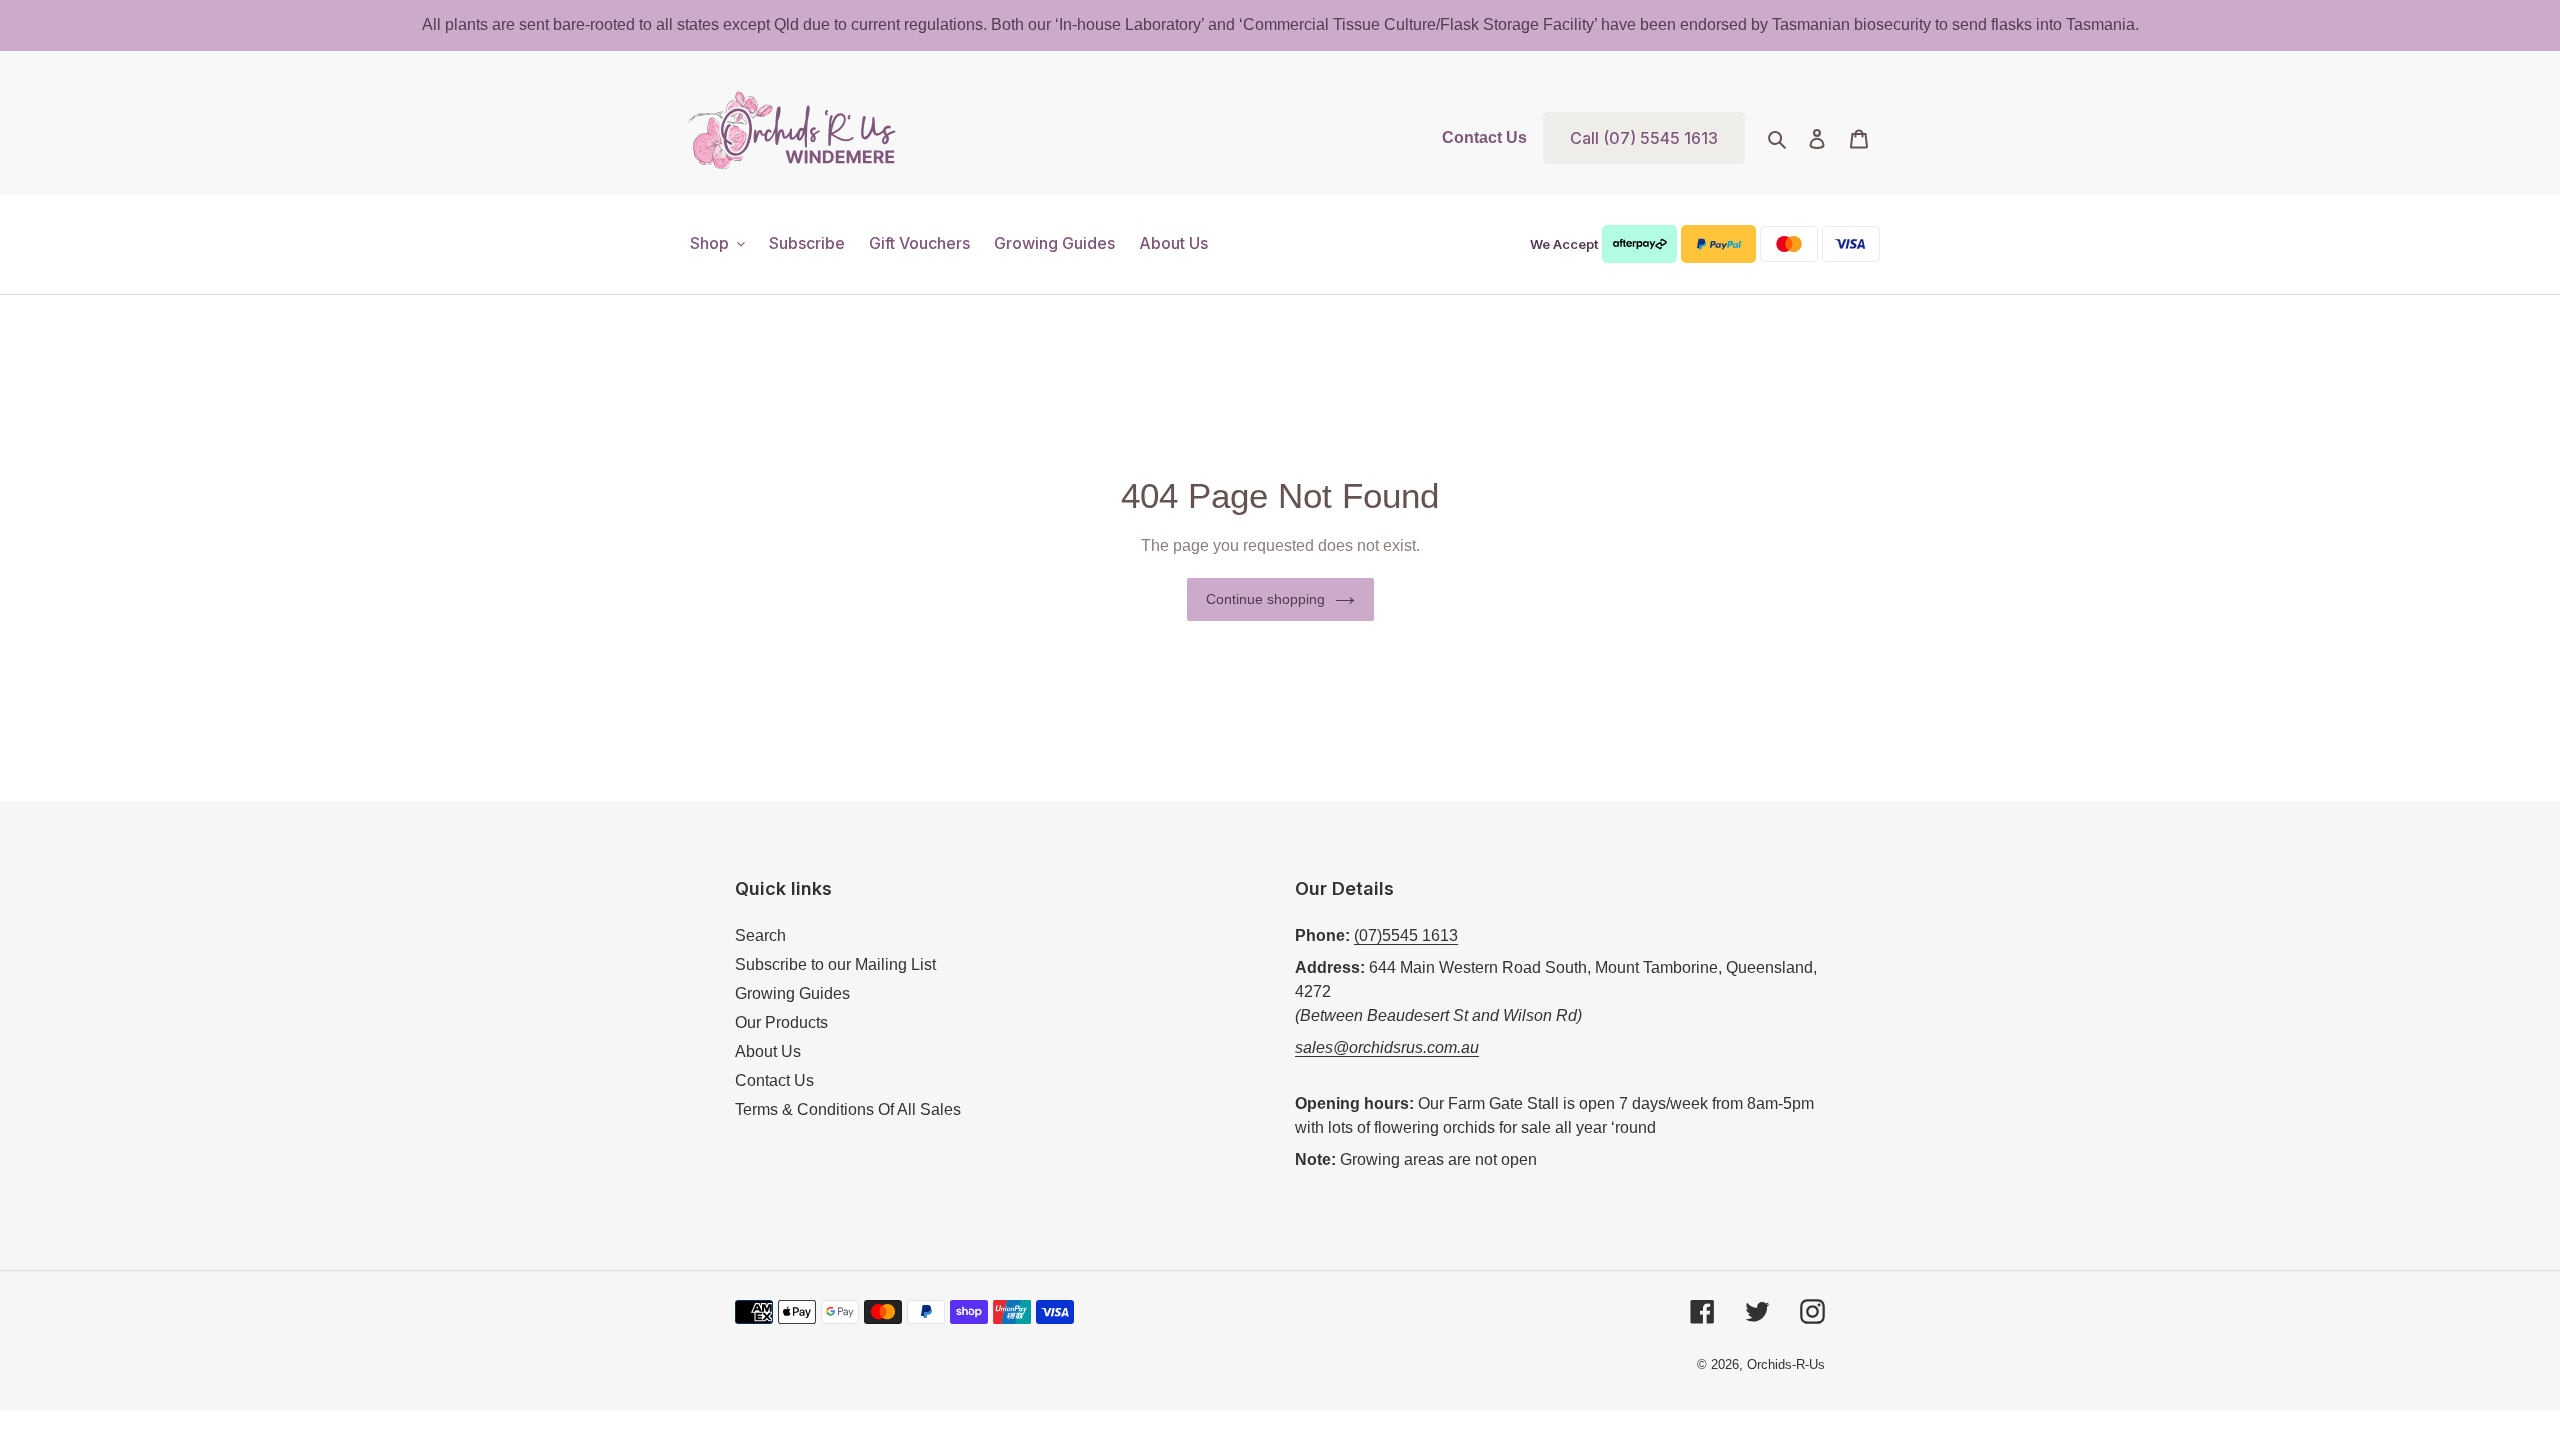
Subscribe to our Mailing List (835, 964)
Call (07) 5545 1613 (1644, 138)
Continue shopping (1265, 599)
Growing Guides (792, 993)
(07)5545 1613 (1406, 935)
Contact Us (1484, 137)
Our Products (781, 1022)
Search (760, 935)
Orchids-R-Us (1786, 1364)
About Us (768, 1051)
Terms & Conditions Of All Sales (848, 1109)
